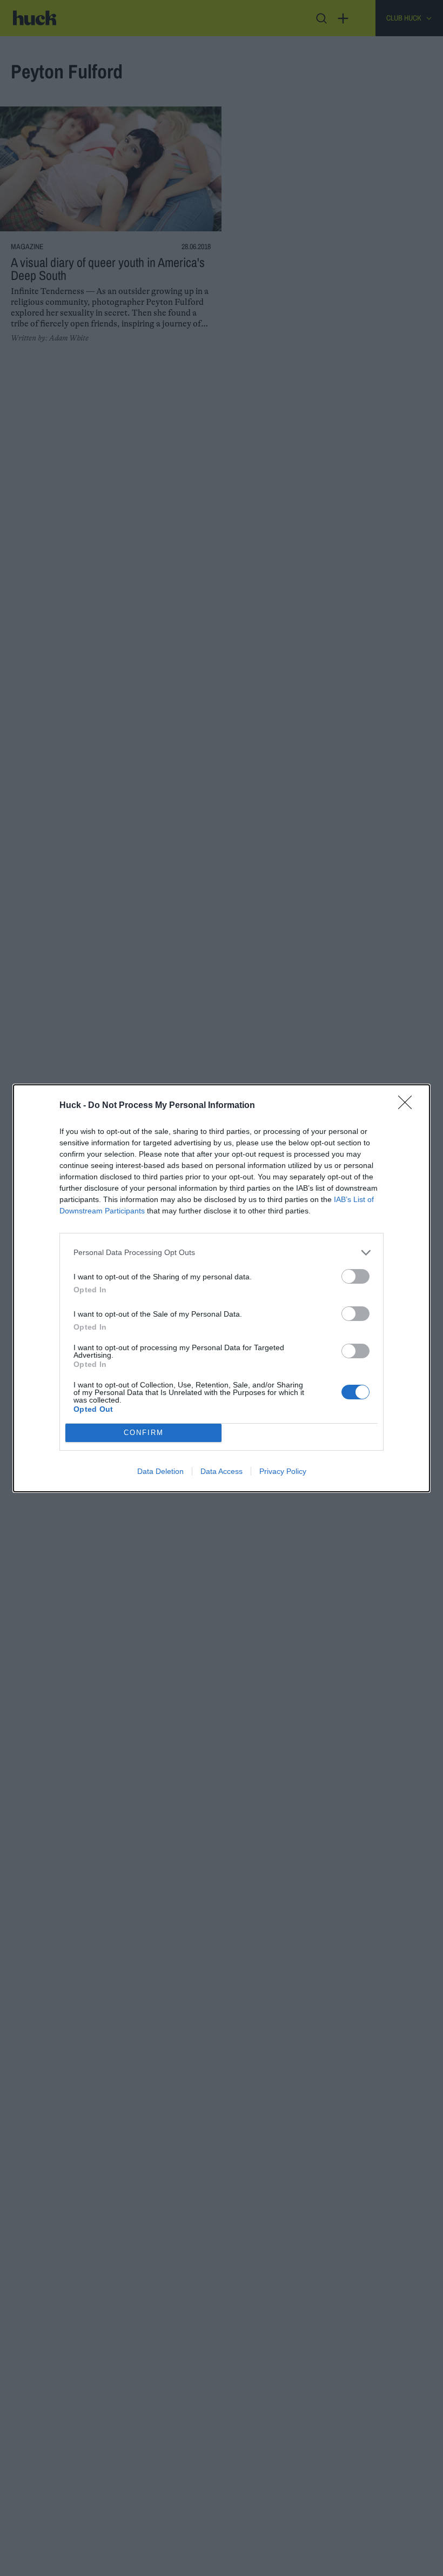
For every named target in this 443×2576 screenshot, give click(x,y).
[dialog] (222, 1288)
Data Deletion (160, 1471)
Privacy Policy (283, 1471)
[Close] (408, 1106)
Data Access (222, 1471)
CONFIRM (144, 1433)
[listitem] (222, 1253)
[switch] (355, 1276)
